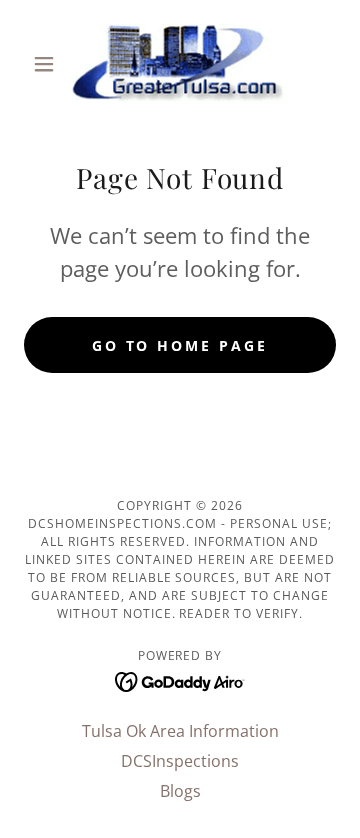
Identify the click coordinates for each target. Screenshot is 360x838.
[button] (47, 64)
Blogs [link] (180, 791)
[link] (180, 64)
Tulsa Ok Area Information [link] (180, 731)
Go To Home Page (180, 345)
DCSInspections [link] (180, 761)
